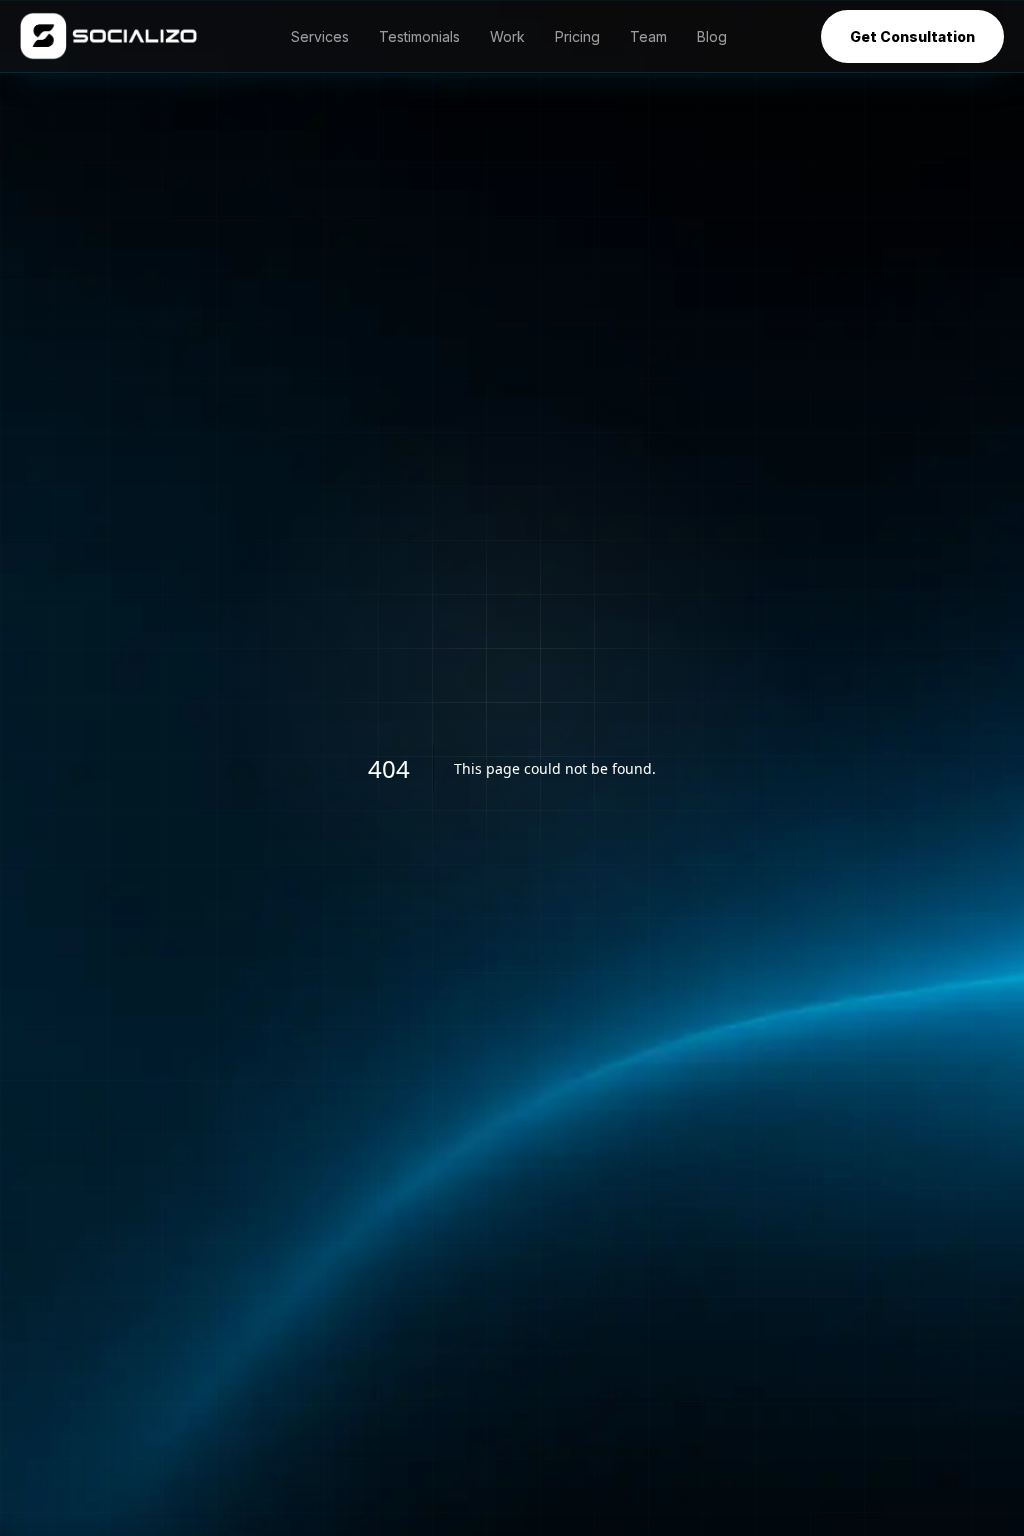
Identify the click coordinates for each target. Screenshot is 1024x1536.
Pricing (577, 36)
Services (320, 36)
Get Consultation (912, 36)
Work (507, 36)
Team (648, 36)
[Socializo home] (108, 36)
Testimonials (419, 36)
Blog (712, 36)
